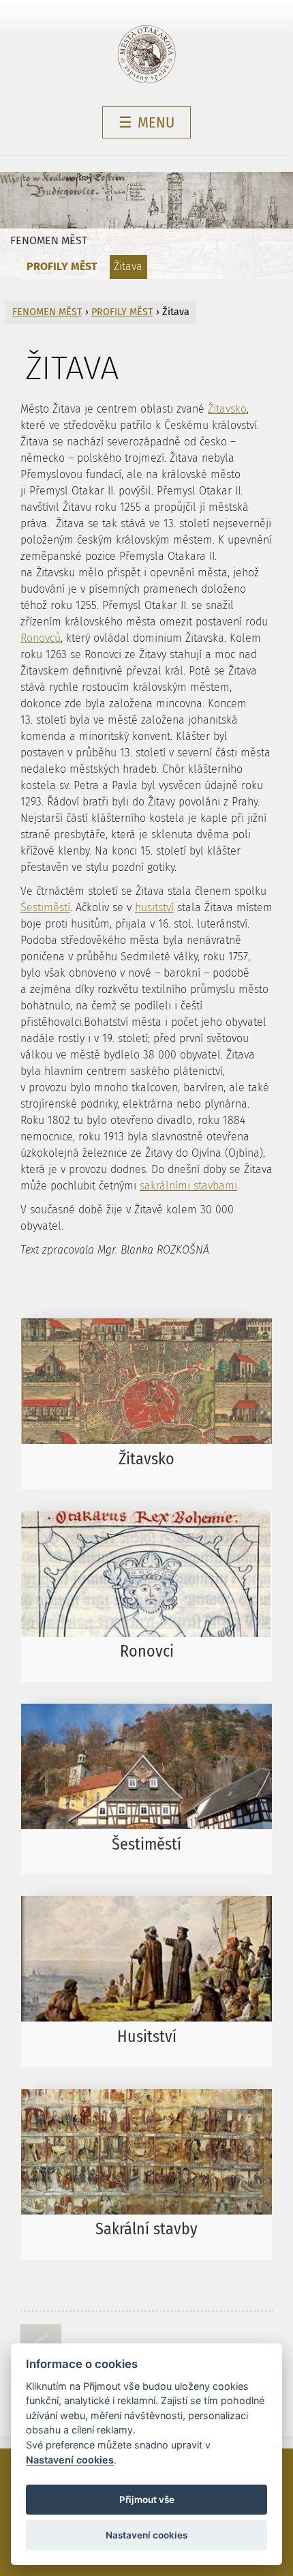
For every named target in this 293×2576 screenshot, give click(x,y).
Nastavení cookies (70, 2460)
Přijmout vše (147, 2500)
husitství (154, 907)
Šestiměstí (45, 907)
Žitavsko (227, 409)
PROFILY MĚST (62, 266)
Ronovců (41, 638)
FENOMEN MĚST (49, 240)
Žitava (128, 266)
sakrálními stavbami (188, 1186)
